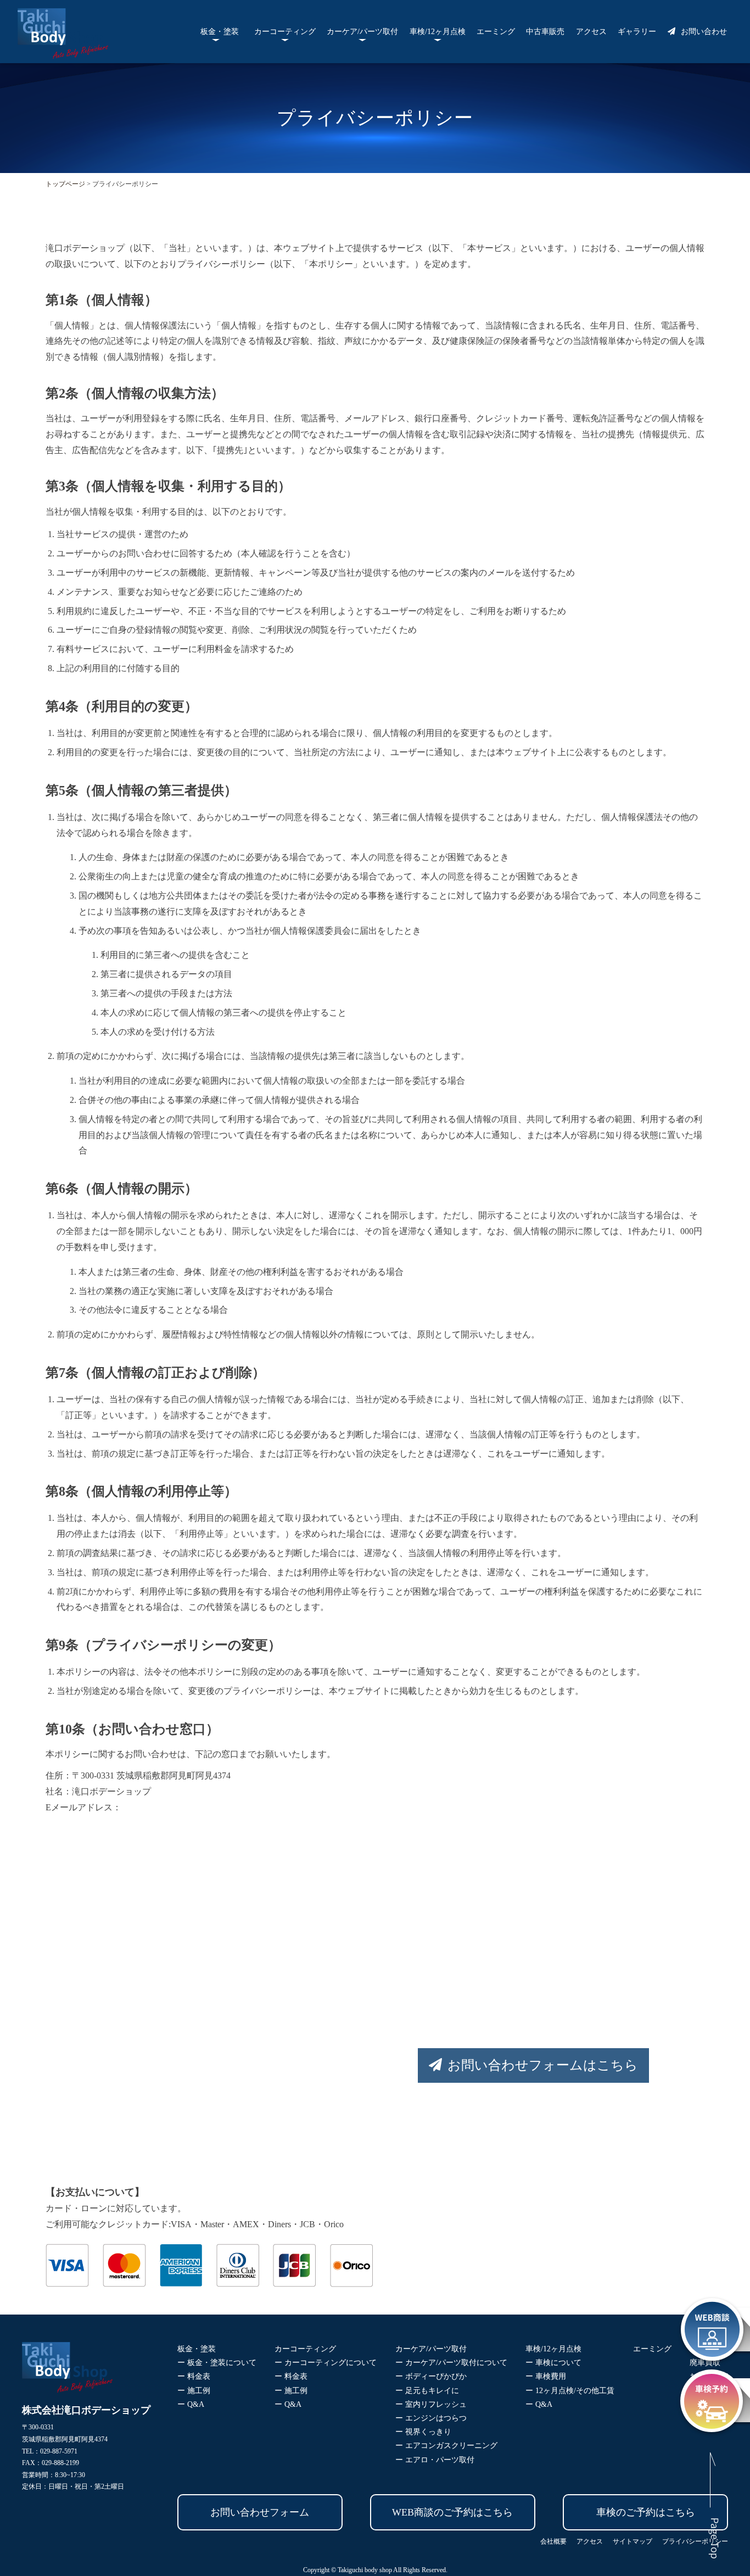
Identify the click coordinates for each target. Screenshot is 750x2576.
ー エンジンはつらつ (431, 2418)
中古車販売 (545, 32)
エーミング (496, 32)
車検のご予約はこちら (646, 2512)
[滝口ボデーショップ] (63, 51)
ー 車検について (553, 2363)
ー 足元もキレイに (427, 2391)
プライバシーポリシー (695, 2541)
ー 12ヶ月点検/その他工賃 (570, 2391)
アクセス (591, 32)
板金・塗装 (220, 32)
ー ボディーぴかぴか (431, 2376)
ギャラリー (637, 32)
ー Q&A (191, 2404)
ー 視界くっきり (423, 2432)
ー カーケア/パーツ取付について (451, 2363)
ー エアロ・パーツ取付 (435, 2460)
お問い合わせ (704, 32)
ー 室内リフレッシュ (431, 2404)
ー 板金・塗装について (217, 2363)
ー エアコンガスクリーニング (446, 2446)
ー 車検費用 (546, 2376)
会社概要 (553, 2541)
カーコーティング (285, 32)
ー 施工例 (194, 2391)
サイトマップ (633, 2541)
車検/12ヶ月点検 (438, 32)
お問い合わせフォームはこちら (543, 2065)
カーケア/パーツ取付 (362, 32)
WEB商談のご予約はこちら (452, 2512)
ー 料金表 (194, 2376)
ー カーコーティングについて (326, 2363)
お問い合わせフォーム (260, 2512)
